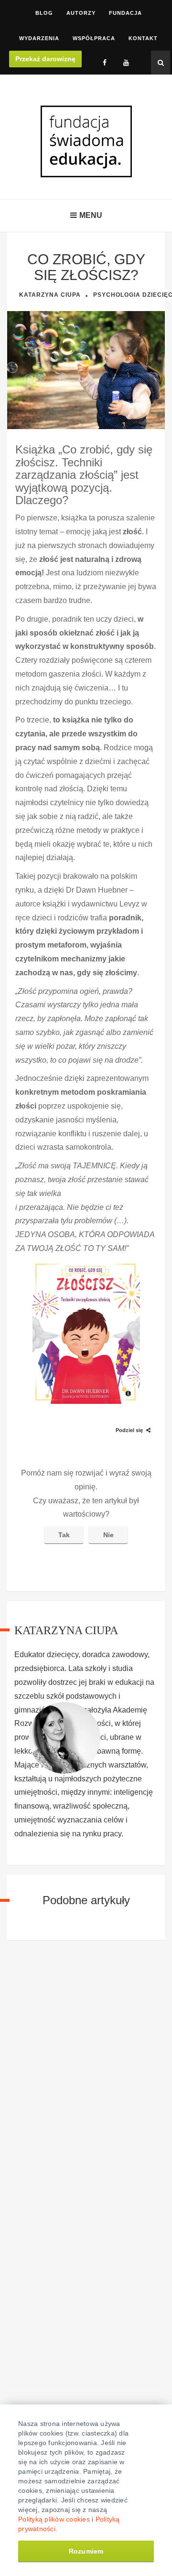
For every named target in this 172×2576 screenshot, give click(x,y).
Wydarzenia (39, 38)
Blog (44, 13)
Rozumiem (86, 2551)
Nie (108, 1535)
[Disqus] (86, 2083)
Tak (64, 1535)
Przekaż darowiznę (45, 59)
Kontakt (143, 38)
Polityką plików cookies (54, 2519)
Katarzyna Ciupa (50, 295)
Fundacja (125, 13)
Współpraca (94, 38)
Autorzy (81, 13)
